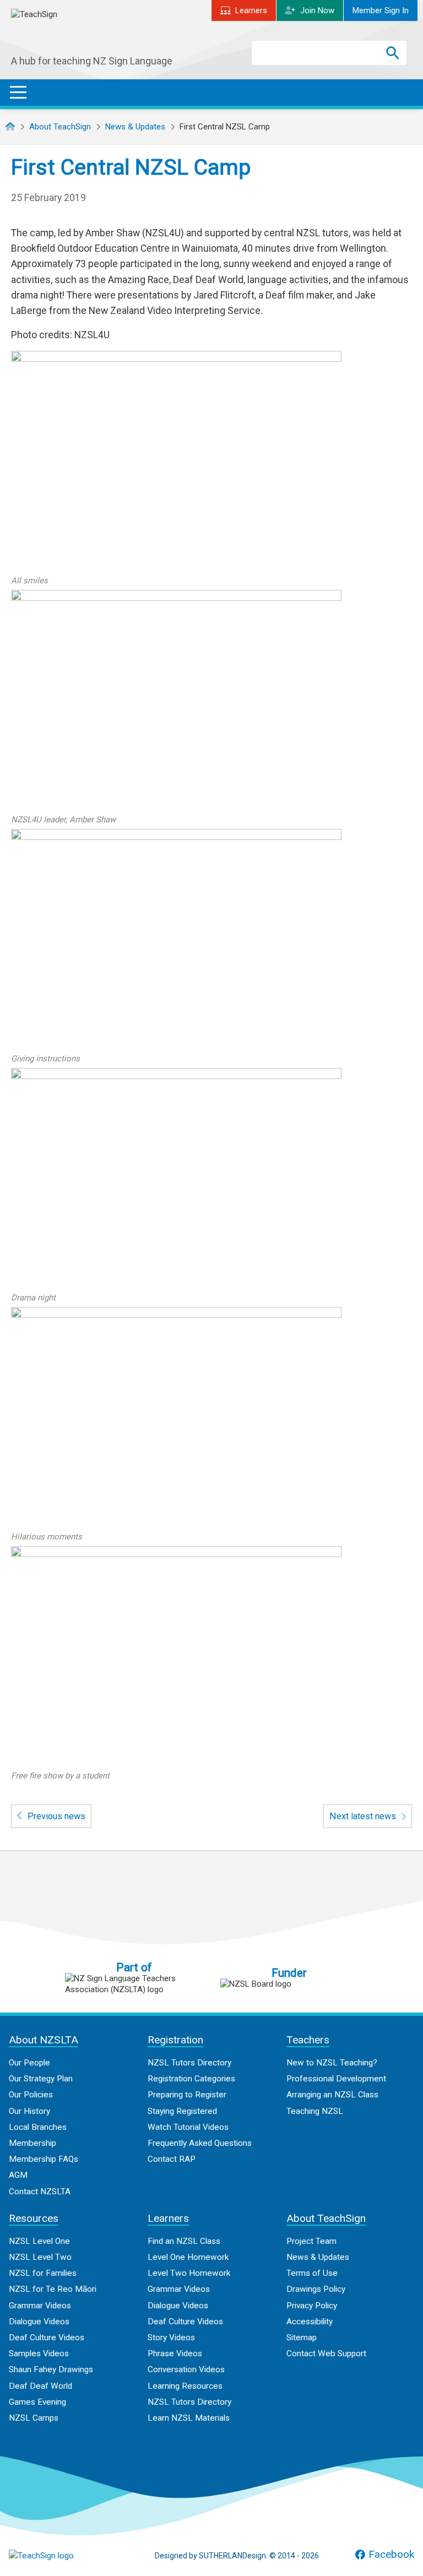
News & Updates (135, 127)
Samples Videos (39, 2353)
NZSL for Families (43, 2273)
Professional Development (336, 2079)
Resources (34, 2218)
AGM (18, 2175)
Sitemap (302, 2338)
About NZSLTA (44, 2040)
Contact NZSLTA (40, 2192)
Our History (29, 2111)
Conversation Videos (186, 2369)
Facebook (391, 2555)
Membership (32, 2143)
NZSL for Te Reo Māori (53, 2289)
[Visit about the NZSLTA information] (134, 1984)
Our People (29, 2063)
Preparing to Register (187, 2095)
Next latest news (364, 1816)
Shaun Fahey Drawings (51, 2369)
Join (317, 10)
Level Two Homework (189, 2273)
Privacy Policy (312, 2306)
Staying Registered (182, 2111)
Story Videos (171, 2338)
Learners (251, 10)
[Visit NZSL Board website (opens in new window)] (289, 1984)
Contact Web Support (326, 2353)
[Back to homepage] (94, 32)
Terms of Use (312, 2273)
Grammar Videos (40, 2306)
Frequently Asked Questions (200, 2143)
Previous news (55, 1816)
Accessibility (310, 2322)
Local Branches (38, 2127)
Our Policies (31, 2095)
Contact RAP (172, 2159)
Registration (175, 2040)
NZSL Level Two (40, 2257)
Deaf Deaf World (40, 2386)
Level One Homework (188, 2257)
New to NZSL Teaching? (332, 2063)
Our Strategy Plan (41, 2079)
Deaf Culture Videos (47, 2338)
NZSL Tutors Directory (189, 2063)
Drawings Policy (316, 2289)
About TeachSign (60, 127)
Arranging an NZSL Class (332, 2095)
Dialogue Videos (39, 2322)
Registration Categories (191, 2079)
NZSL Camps (34, 2418)
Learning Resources (185, 2386)
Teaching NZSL (315, 2111)
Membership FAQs (44, 2159)
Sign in (381, 10)
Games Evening (37, 2402)
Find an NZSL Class (184, 2241)
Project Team (311, 2241)
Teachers (308, 2040)
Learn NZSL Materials (189, 2418)
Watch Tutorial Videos (188, 2127)
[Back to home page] (64, 2556)
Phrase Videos (175, 2353)
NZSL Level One (39, 2241)
